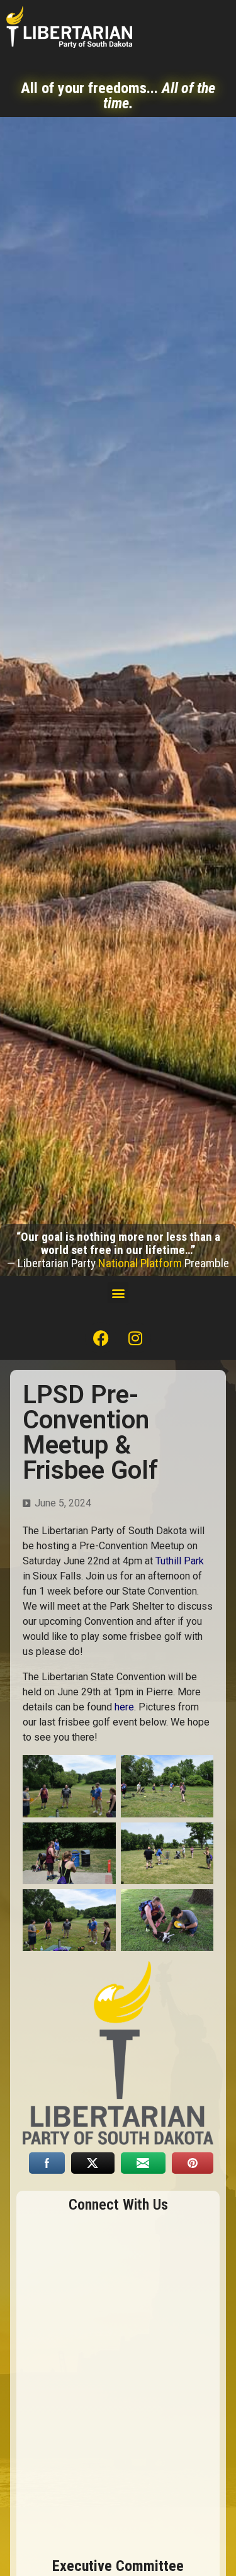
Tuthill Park (180, 1561)
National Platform (140, 1263)
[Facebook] (101, 1338)
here (124, 1707)
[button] (118, 1293)
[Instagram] (135, 1338)
